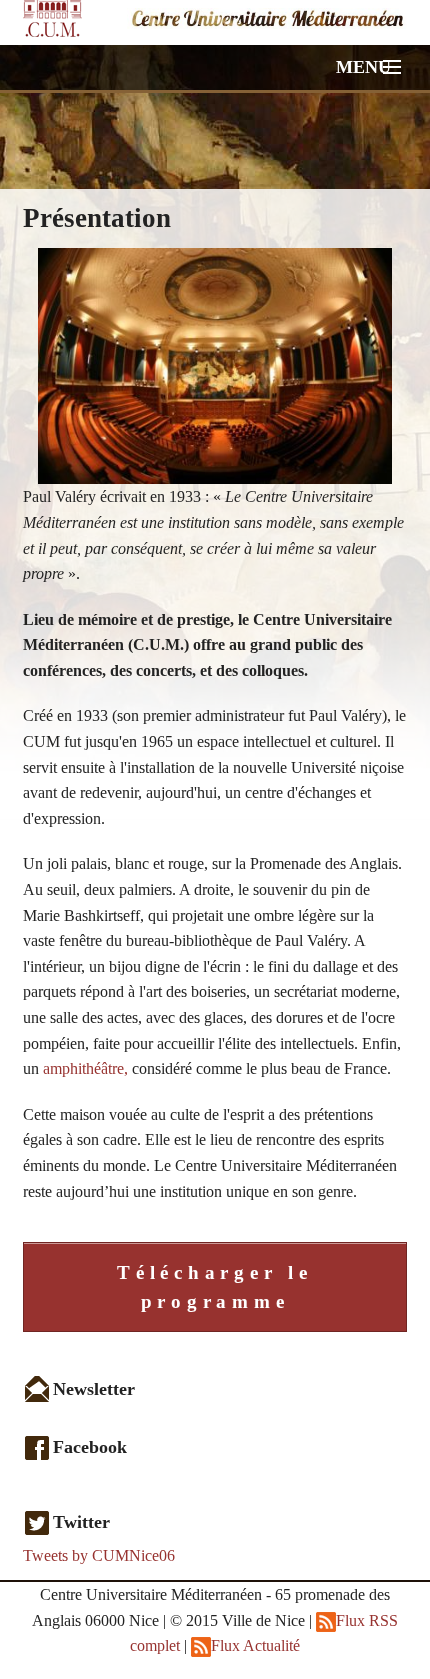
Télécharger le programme (215, 1287)
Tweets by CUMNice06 (99, 1555)
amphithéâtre (81, 1068)
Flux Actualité (255, 1645)
